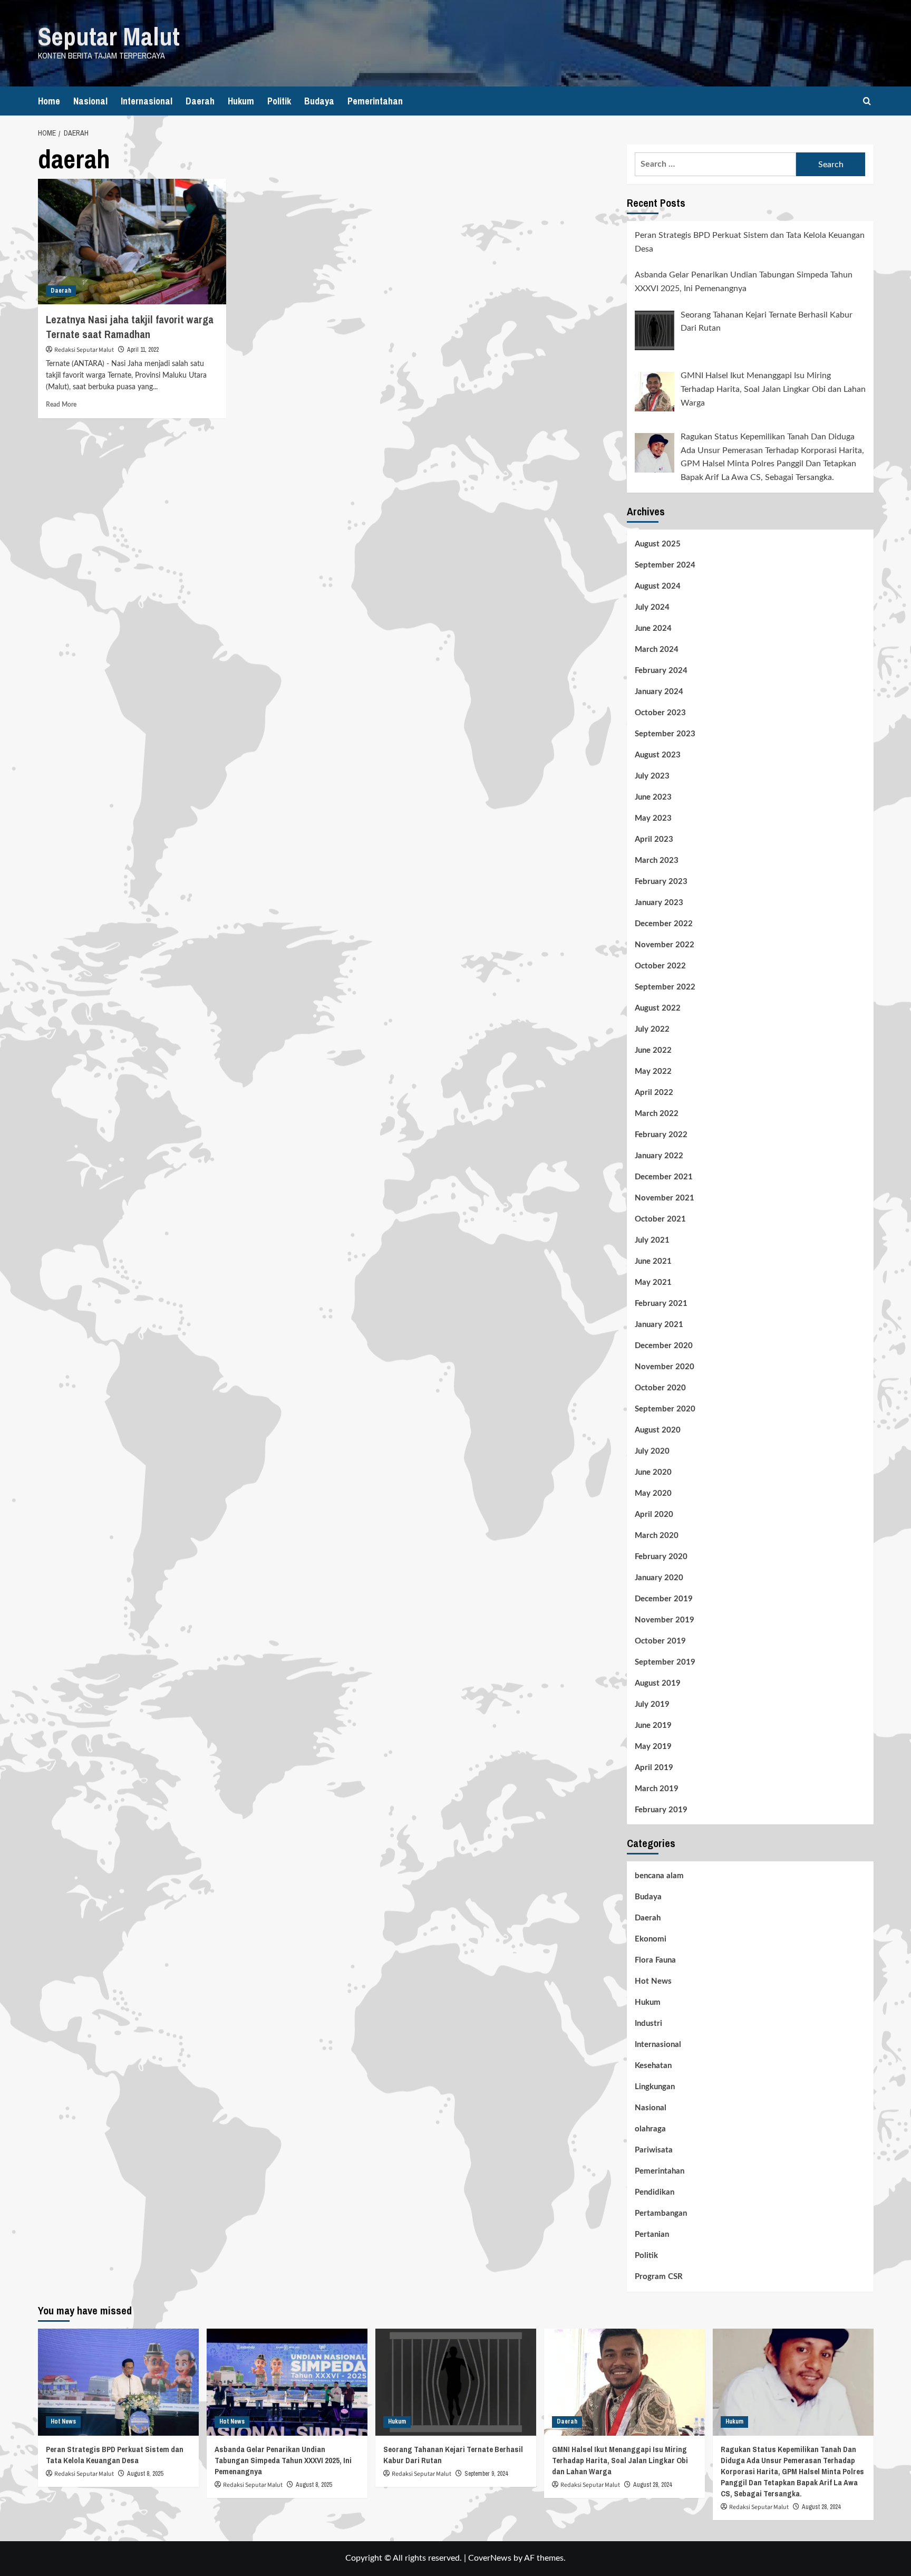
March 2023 (657, 861)
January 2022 (659, 1156)
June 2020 (653, 1472)
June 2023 (653, 797)
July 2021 (652, 1240)
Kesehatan (653, 2066)
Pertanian (652, 2234)
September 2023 (665, 734)
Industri (648, 2024)
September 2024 (665, 565)
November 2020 (665, 1367)
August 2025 (658, 544)
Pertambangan (661, 2213)
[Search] (867, 101)
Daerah (200, 101)
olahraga (650, 2129)
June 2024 (653, 628)
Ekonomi (651, 1939)
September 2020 (665, 1409)
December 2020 (664, 1346)
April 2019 (654, 1768)
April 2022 (654, 1093)
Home (49, 101)
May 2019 (653, 1747)
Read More (61, 405)
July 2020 (652, 1451)
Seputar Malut (109, 36)
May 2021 (653, 1282)
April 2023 (654, 839)
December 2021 (664, 1177)
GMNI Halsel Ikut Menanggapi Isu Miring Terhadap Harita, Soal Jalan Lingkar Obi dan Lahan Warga (620, 2460)
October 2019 (660, 1641)
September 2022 (665, 987)
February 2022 (661, 1135)
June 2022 (653, 1050)
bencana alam (659, 1876)
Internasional (147, 101)
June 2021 (653, 1261)
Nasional (90, 101)
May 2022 (653, 1071)
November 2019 (665, 1620)
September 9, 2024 (486, 2474)
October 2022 (660, 966)
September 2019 (665, 1662)
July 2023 (652, 776)
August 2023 (658, 755)
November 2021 (665, 1198)
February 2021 (661, 1304)
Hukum (241, 101)
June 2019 (653, 1726)
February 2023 (661, 882)
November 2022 (665, 945)
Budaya (319, 101)
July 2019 (652, 1704)
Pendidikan (655, 2192)
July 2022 (652, 1029)
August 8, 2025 (145, 2474)
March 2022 (657, 1114)
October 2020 (660, 1388)
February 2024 (661, 671)
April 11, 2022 (143, 350)
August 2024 (658, 586)
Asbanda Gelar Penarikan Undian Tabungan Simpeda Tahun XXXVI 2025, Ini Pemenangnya (283, 2460)
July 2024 (652, 607)
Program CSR (659, 2277)
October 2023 (660, 713)
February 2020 (661, 1557)
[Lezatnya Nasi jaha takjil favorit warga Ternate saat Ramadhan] (132, 242)
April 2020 (654, 1515)
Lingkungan (655, 2087)
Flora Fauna (655, 1960)
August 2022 (658, 1008)
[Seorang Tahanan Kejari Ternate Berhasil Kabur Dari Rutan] (456, 2382)
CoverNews (490, 2558)
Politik (279, 101)
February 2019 (661, 1810)
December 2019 (664, 1599)
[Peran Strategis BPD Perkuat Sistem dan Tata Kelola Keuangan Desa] (118, 2382)
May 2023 (653, 818)
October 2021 (660, 1219)
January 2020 (659, 1578)
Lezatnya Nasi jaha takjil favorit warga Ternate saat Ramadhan (130, 327)
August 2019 (658, 1683)
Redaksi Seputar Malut (84, 350)
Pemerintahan (375, 101)
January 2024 (659, 692)
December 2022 (664, 924)
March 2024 (657, 650)
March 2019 (657, 1789)
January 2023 (659, 903)
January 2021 (659, 1325)
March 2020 (657, 1536)
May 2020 (653, 1493)
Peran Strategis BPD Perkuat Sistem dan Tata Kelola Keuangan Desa (115, 2455)
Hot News (653, 1981)
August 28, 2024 (652, 2485)
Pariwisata (654, 2150)
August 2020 (658, 1430)
